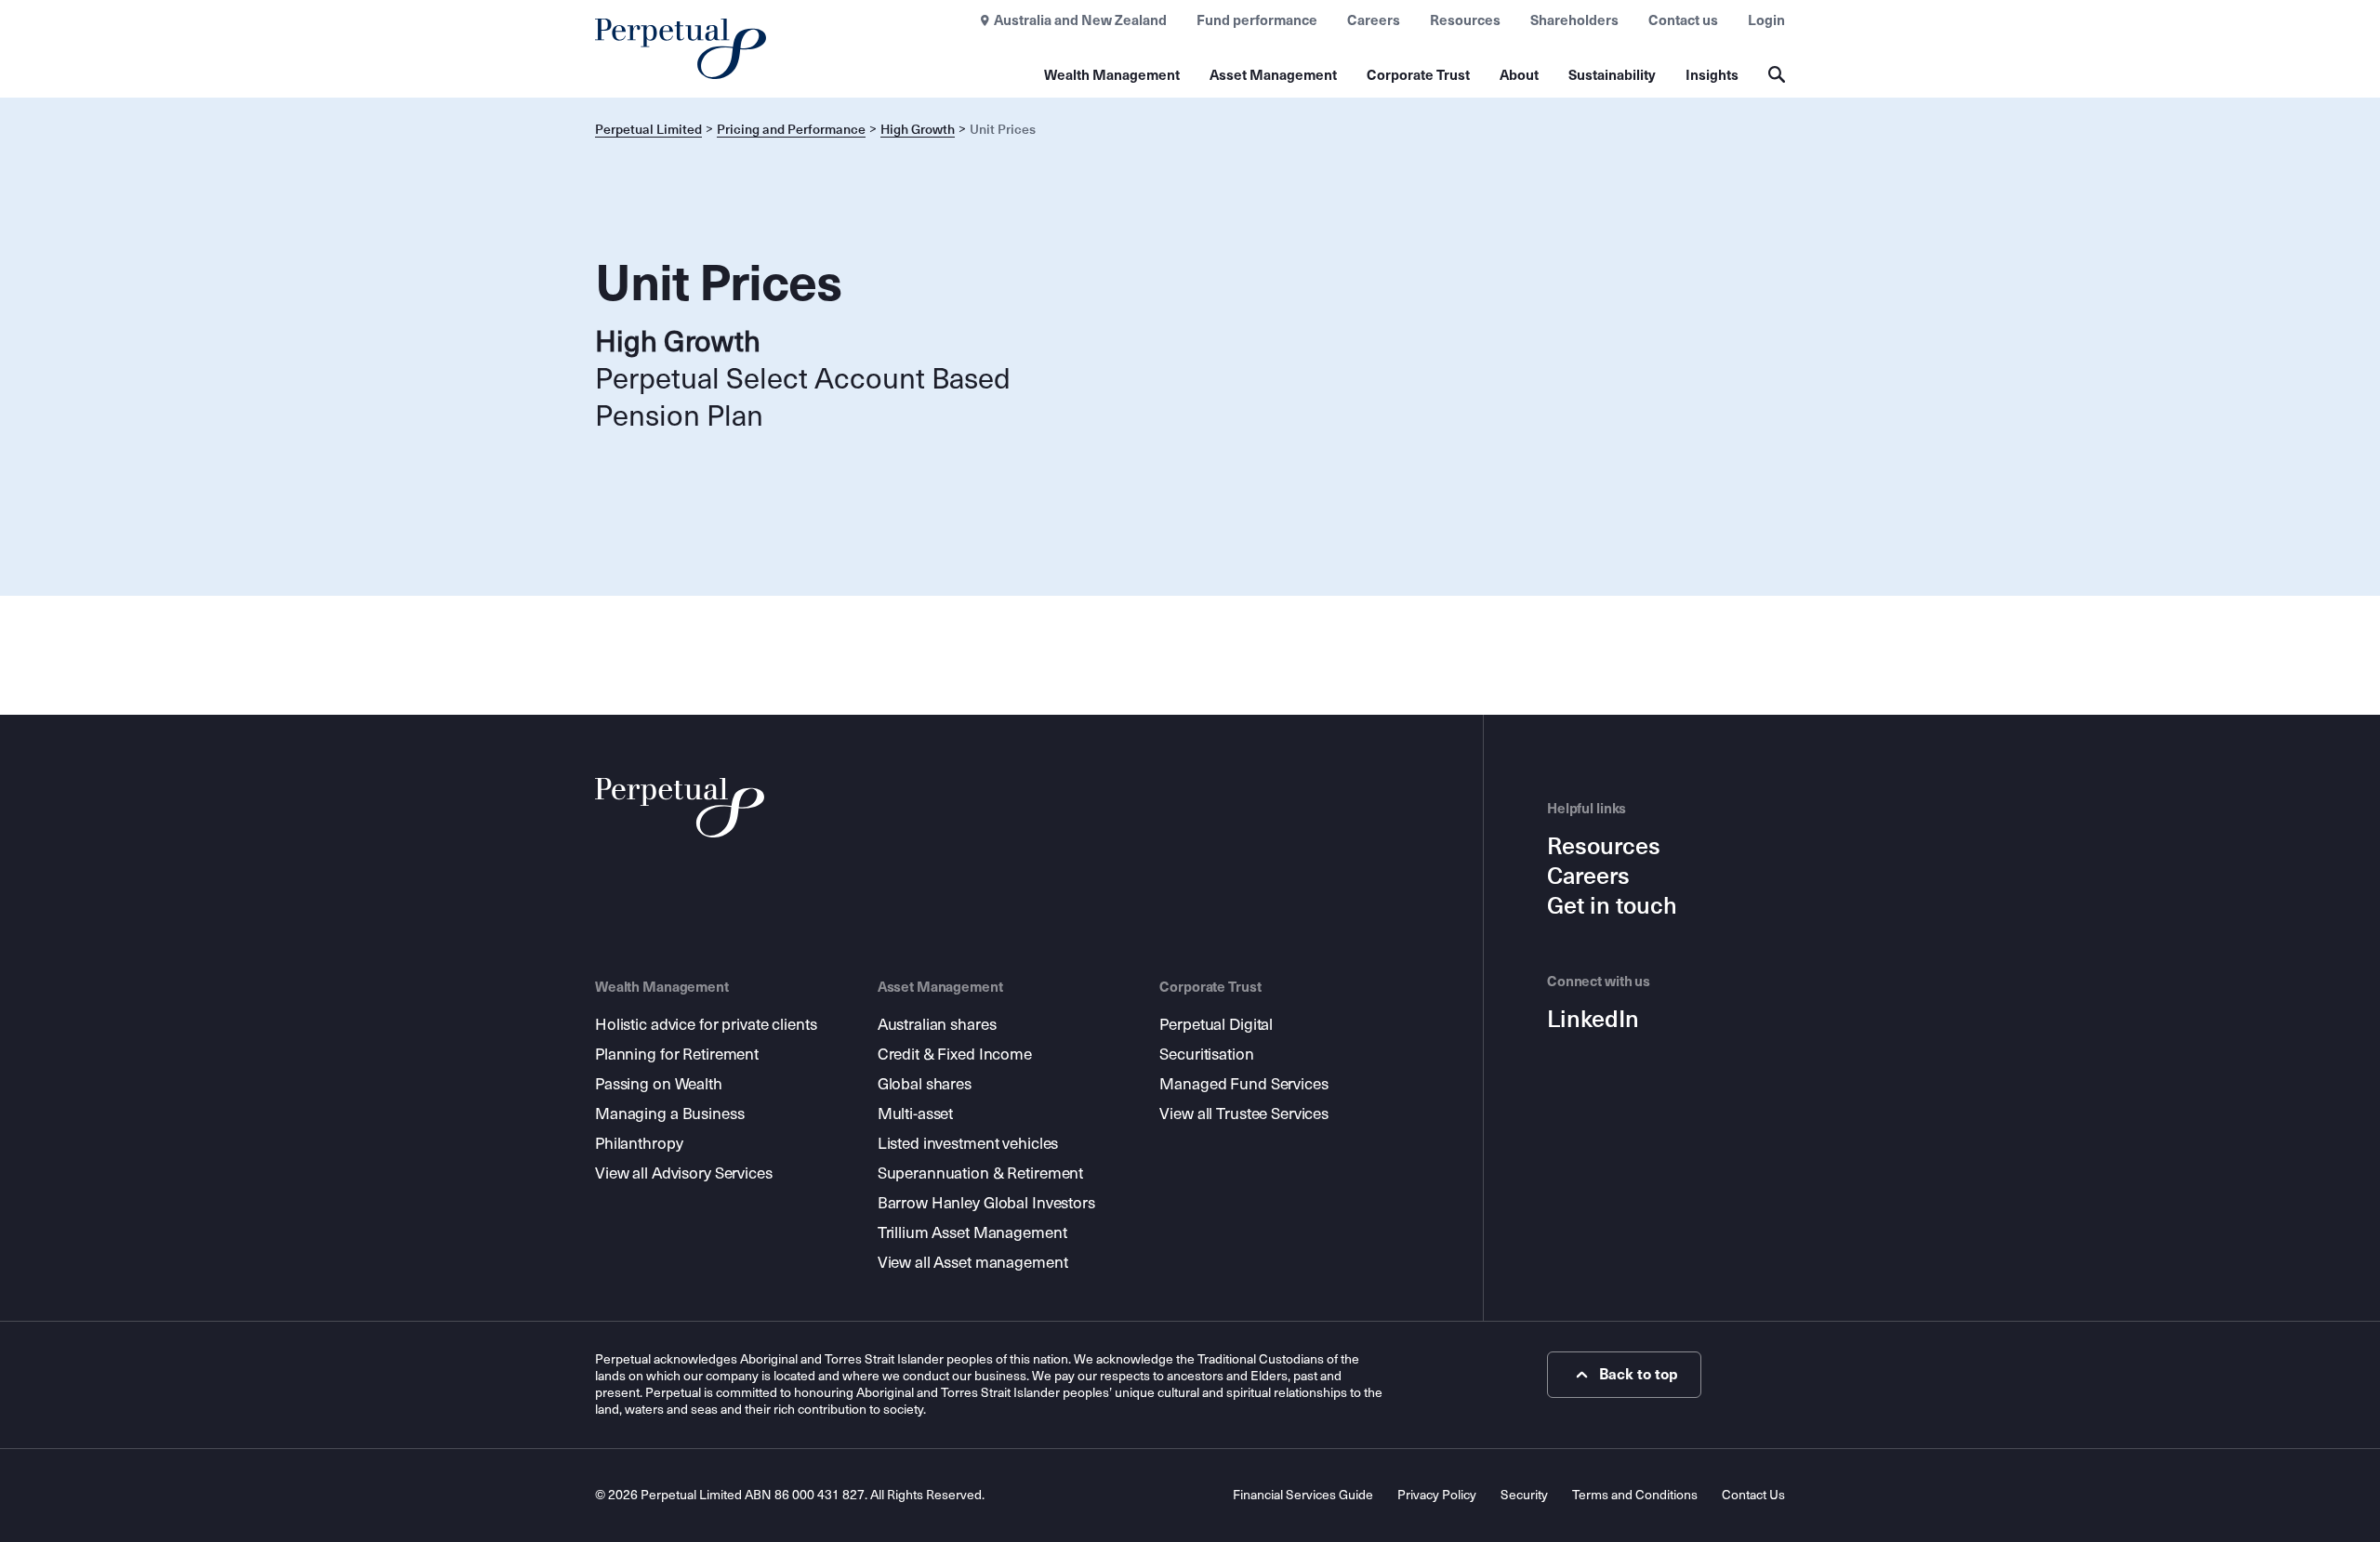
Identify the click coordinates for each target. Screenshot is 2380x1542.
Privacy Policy (1437, 1495)
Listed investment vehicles (968, 1144)
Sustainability (1612, 75)
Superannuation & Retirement (981, 1173)
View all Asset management (973, 1263)
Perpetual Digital (1216, 1025)
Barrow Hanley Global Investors (986, 1203)
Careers (1374, 20)
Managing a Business (670, 1114)
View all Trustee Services (1244, 1114)
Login (1766, 20)
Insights (1712, 75)
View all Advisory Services (684, 1173)
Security (1524, 1495)
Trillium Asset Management (972, 1233)
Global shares (925, 1084)
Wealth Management (1112, 75)
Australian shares (937, 1025)
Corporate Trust (1418, 75)
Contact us (1683, 20)
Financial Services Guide (1303, 1495)
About (1519, 75)
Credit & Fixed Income (955, 1054)
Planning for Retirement (677, 1054)
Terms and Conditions (1635, 1495)
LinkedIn (1593, 1020)
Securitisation (1206, 1054)
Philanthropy (639, 1144)
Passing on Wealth (659, 1084)
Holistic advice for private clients (706, 1025)
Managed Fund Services (1243, 1084)
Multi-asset (916, 1114)
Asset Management (1273, 75)
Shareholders (1574, 20)
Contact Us (1753, 1495)
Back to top (1639, 1374)
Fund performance (1257, 20)
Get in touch (1612, 906)
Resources (1465, 20)
